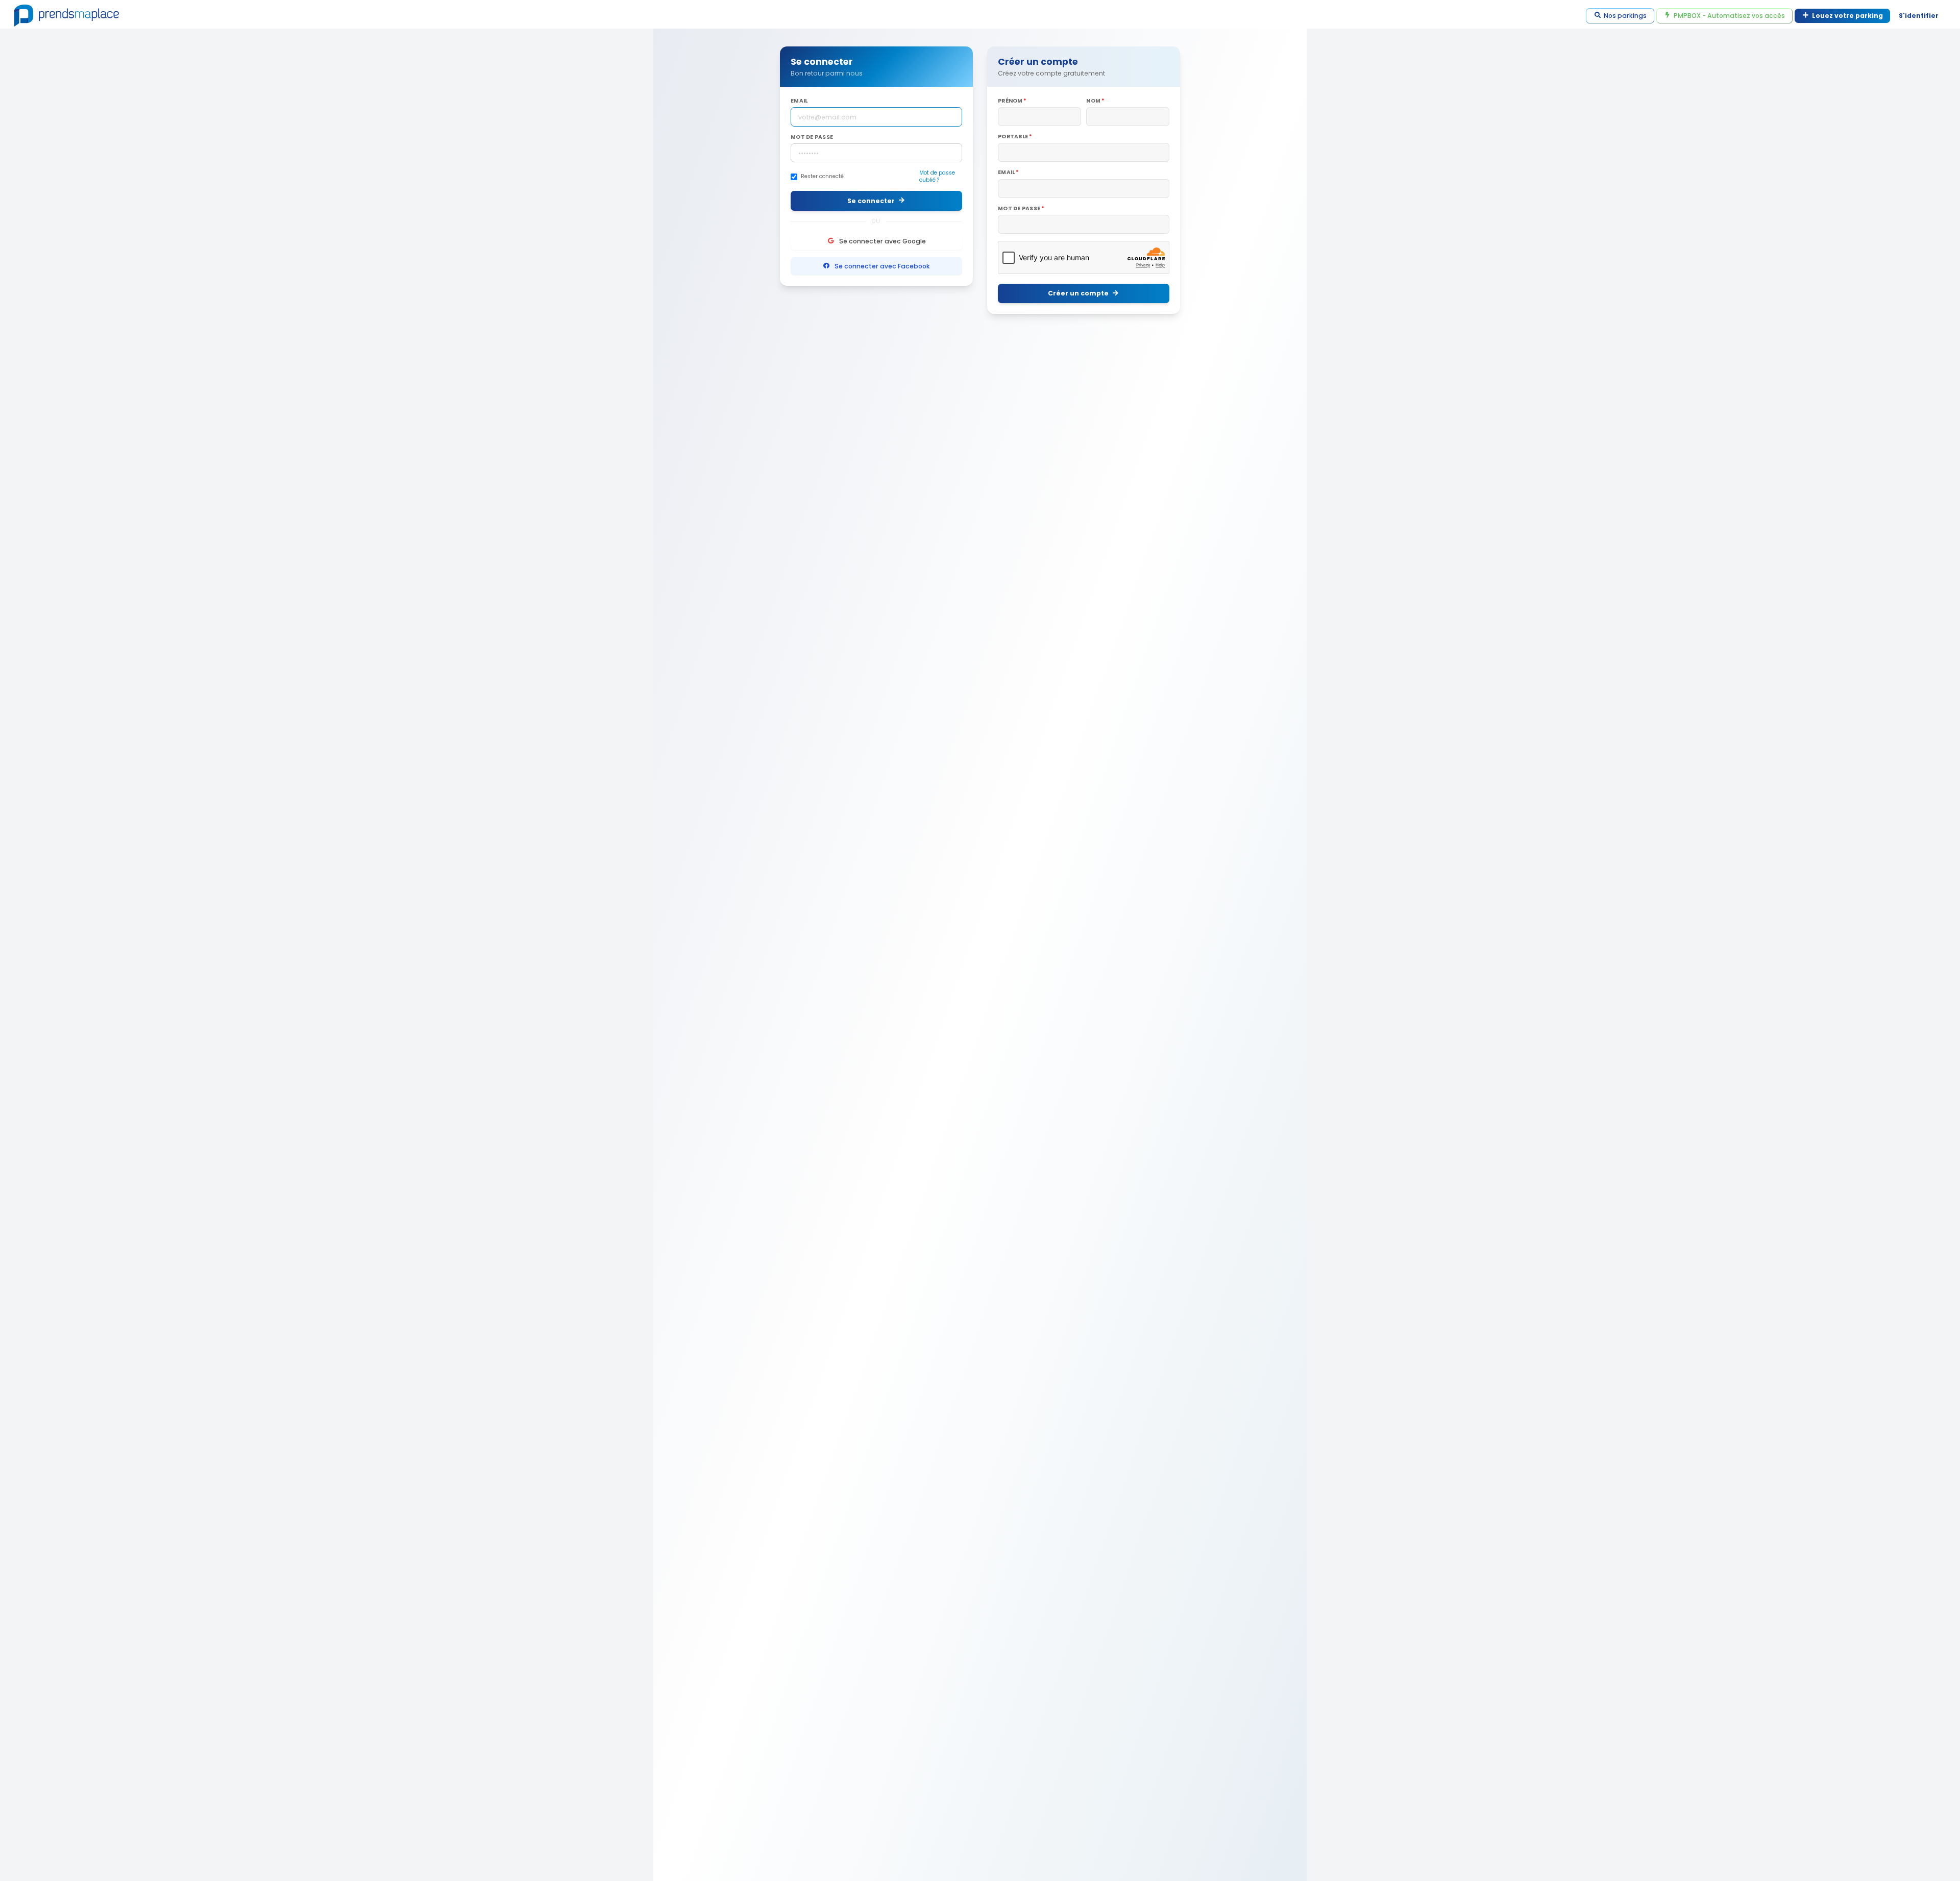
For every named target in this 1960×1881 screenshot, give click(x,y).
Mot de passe (812, 137)
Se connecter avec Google (883, 241)
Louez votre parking (1847, 16)
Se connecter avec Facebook (882, 266)
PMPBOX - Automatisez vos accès (1729, 16)
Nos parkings (1625, 16)
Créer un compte (1078, 293)
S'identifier (1919, 16)
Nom (1093, 101)
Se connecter (871, 201)
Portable (1013, 137)
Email (799, 101)
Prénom (1010, 101)
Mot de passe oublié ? (937, 177)
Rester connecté (822, 177)
